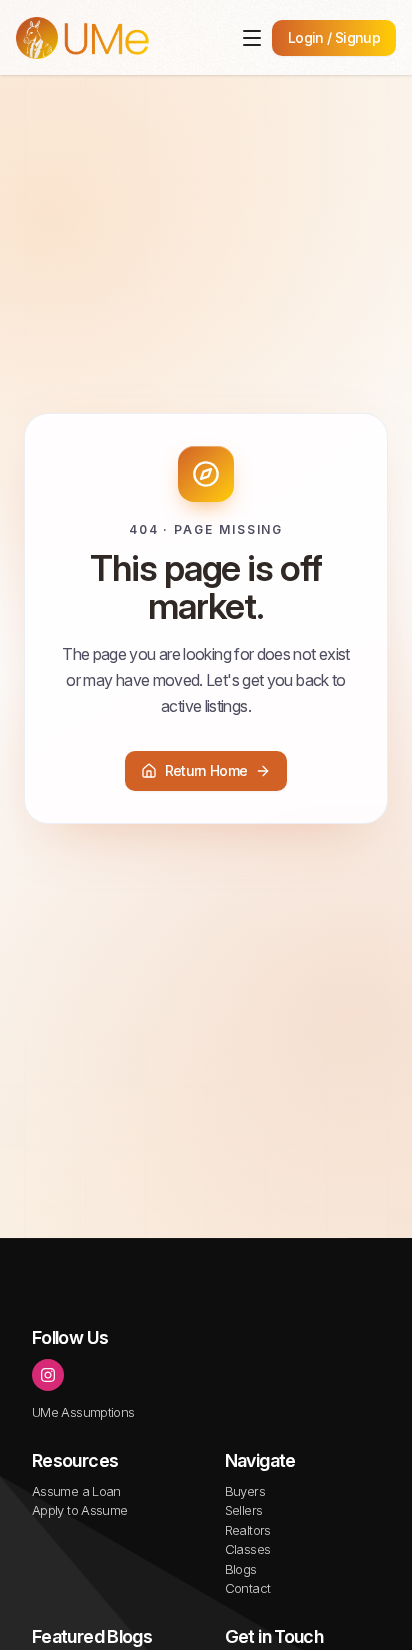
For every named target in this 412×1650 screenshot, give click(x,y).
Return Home (206, 770)
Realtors (248, 1530)
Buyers (245, 1491)
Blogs (241, 1569)
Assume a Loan (76, 1491)
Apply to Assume (79, 1510)
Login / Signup (334, 37)
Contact (248, 1588)
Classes (248, 1549)
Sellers (244, 1510)
